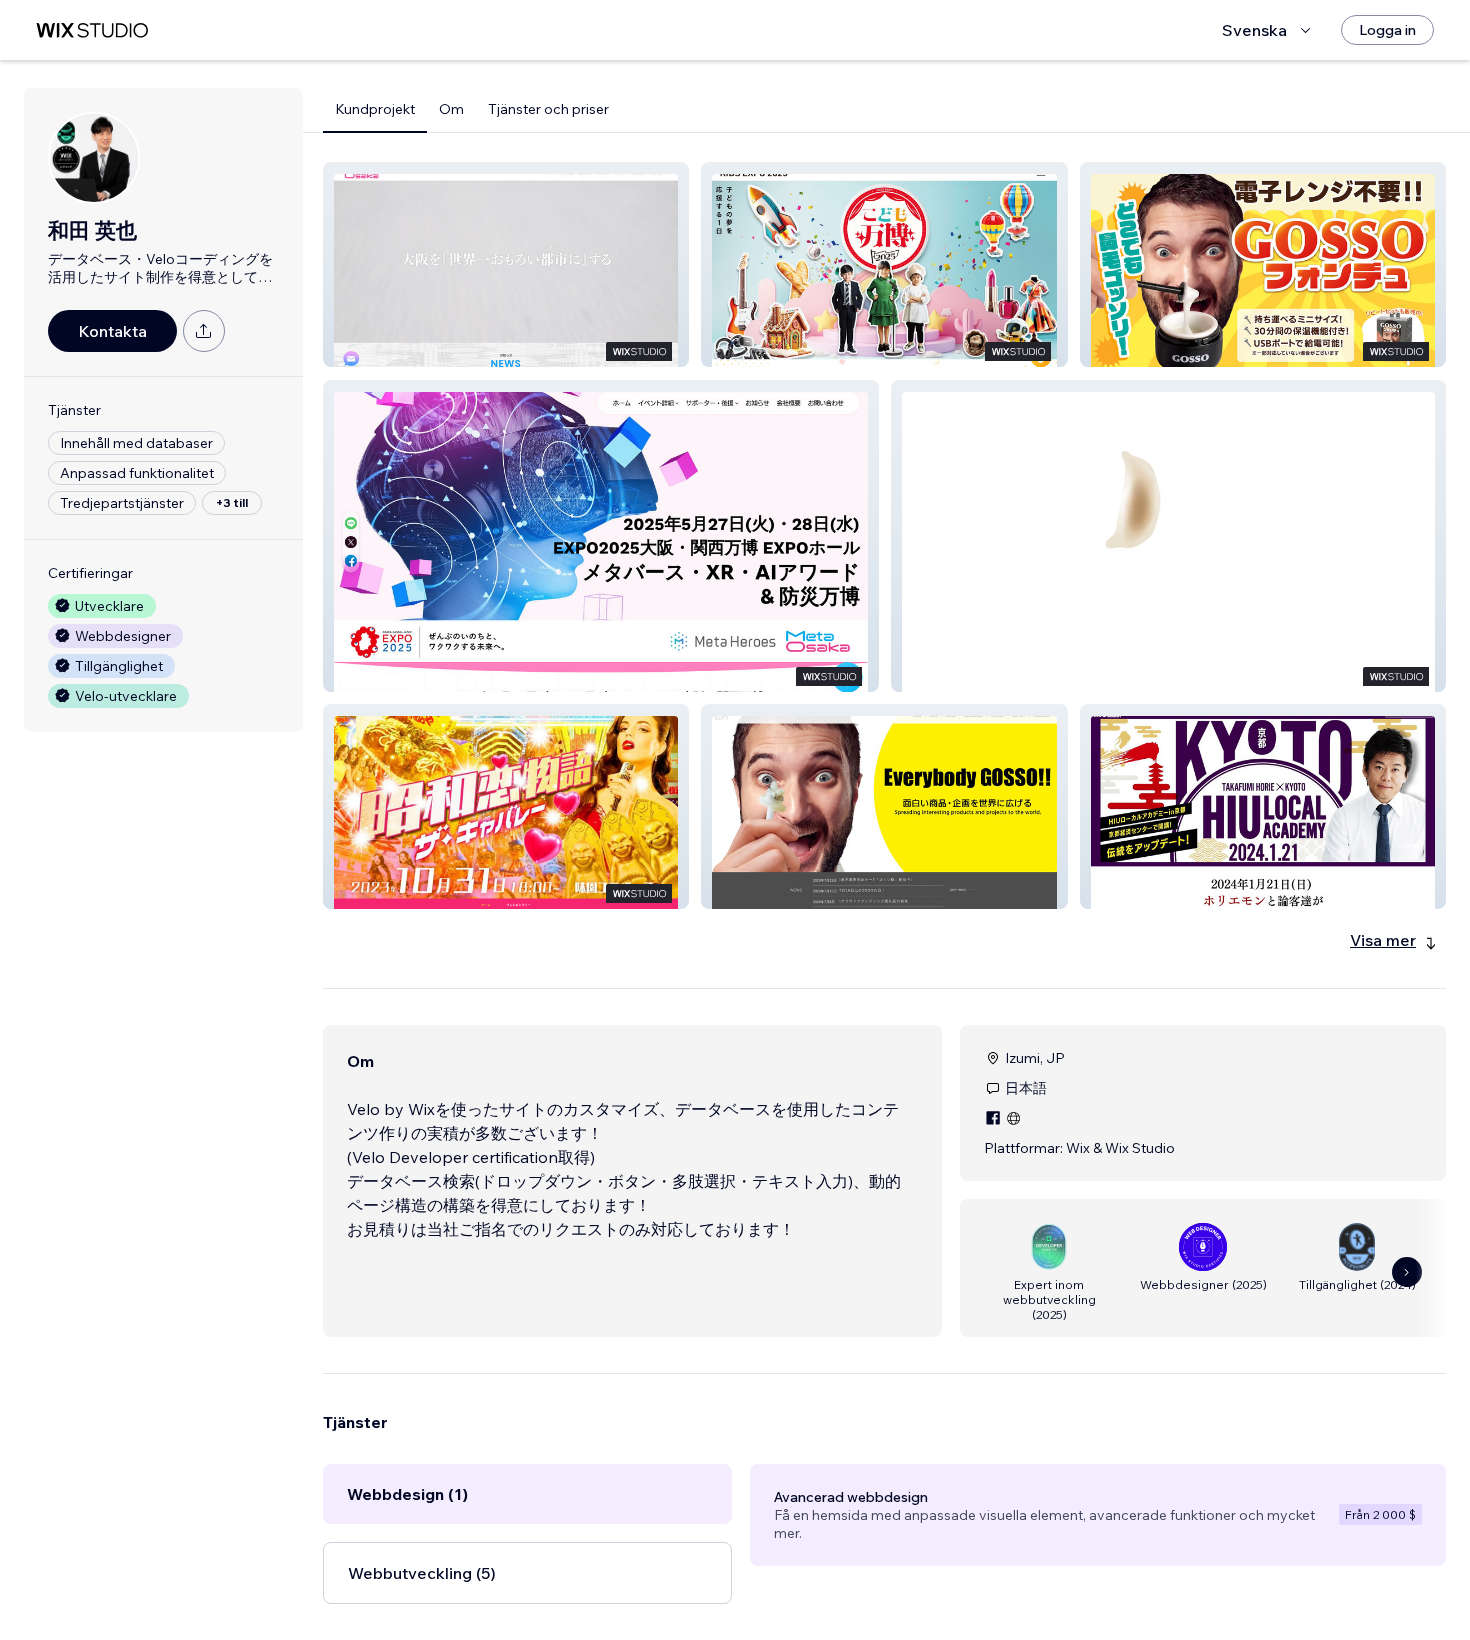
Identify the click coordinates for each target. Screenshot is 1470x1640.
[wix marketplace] (92, 30)
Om (451, 109)
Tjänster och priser (548, 109)
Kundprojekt (375, 109)
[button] (506, 264)
